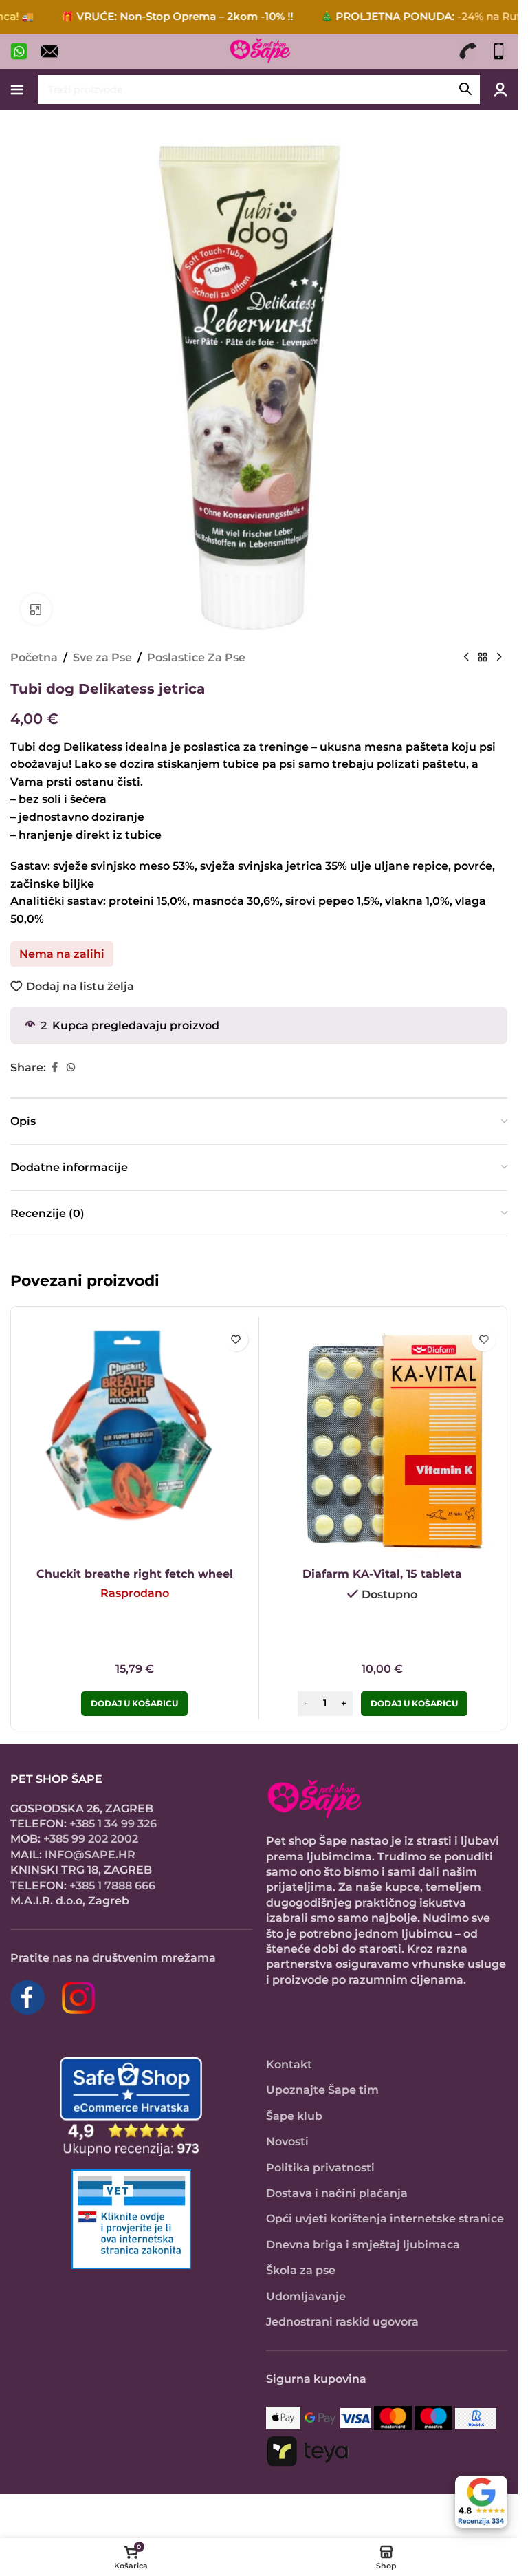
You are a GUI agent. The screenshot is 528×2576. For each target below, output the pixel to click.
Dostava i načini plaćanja (337, 2193)
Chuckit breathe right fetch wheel (135, 1574)
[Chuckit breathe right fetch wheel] (135, 1441)
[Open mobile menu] (17, 89)
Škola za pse (301, 2270)
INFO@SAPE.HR (90, 1855)
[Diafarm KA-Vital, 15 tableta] (383, 1441)
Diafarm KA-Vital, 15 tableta (382, 1574)
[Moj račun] (500, 89)
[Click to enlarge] (36, 609)
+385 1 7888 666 (112, 1886)
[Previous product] (466, 658)
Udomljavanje (306, 2296)
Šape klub (294, 2116)
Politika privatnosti (320, 2168)
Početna (34, 657)
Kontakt (289, 2064)
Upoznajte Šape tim (322, 2090)
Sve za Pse (102, 657)
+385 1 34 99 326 (113, 1824)
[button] (414, 1704)
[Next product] (499, 658)
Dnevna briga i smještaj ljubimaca (363, 2245)
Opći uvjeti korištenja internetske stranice (385, 2219)
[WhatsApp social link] (71, 1067)
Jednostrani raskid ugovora (342, 2322)
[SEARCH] (465, 89)
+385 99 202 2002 (91, 1839)
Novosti (287, 2142)
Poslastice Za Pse (196, 657)
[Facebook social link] (54, 1067)
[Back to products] (483, 658)
